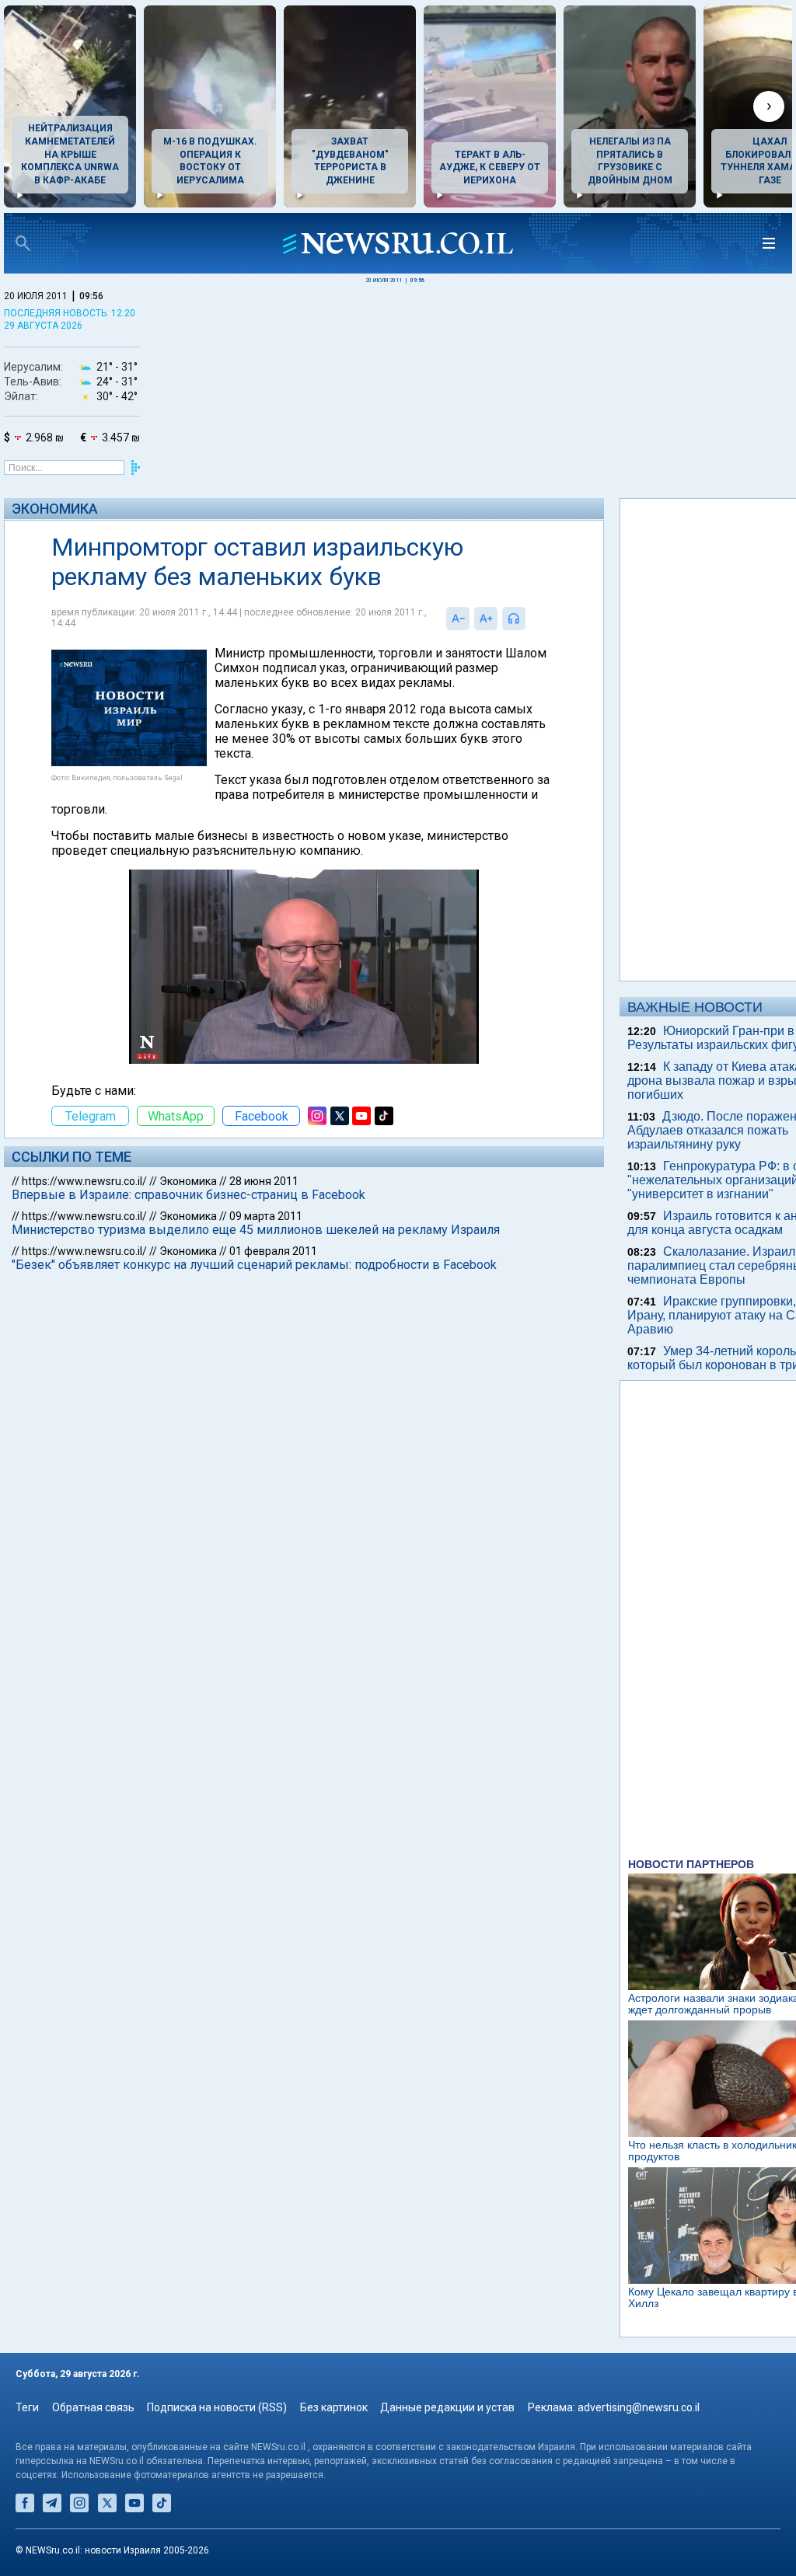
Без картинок (334, 2407)
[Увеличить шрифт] (486, 619)
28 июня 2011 (264, 1181)
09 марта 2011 (266, 1216)
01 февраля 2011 (273, 1251)
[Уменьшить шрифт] (458, 619)
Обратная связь (93, 2407)
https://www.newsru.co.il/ (84, 1181)
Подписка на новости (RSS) (217, 2407)
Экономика (55, 509)
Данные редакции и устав (447, 2407)
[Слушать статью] (529, 619)
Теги (27, 2407)
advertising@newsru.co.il (639, 2407)
